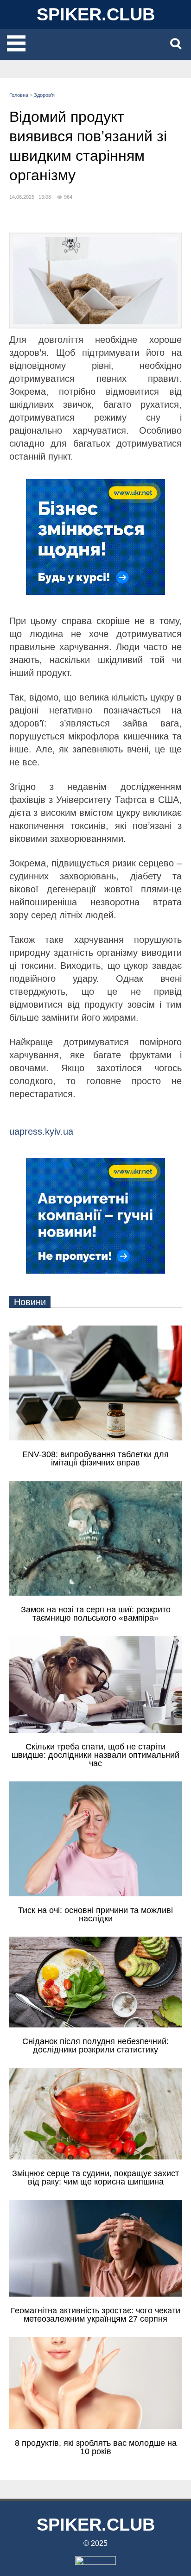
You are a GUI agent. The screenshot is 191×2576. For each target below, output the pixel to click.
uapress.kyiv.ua (41, 1131)
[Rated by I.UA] (95, 2562)
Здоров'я (44, 95)
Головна (19, 95)
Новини (30, 1302)
